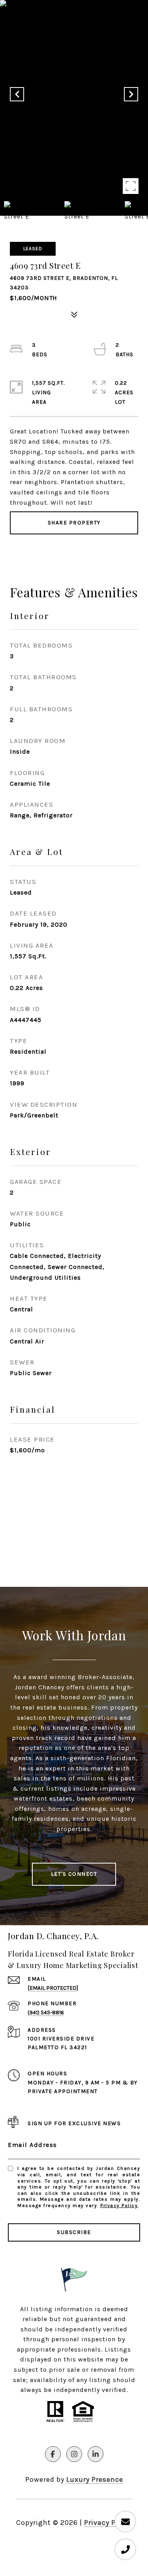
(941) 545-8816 (46, 2013)
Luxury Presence (95, 2479)
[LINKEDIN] (96, 2454)
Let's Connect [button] (74, 1874)
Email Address (33, 2145)
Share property (74, 523)
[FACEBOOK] (53, 2454)
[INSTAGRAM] (74, 2454)
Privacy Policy (119, 2206)
